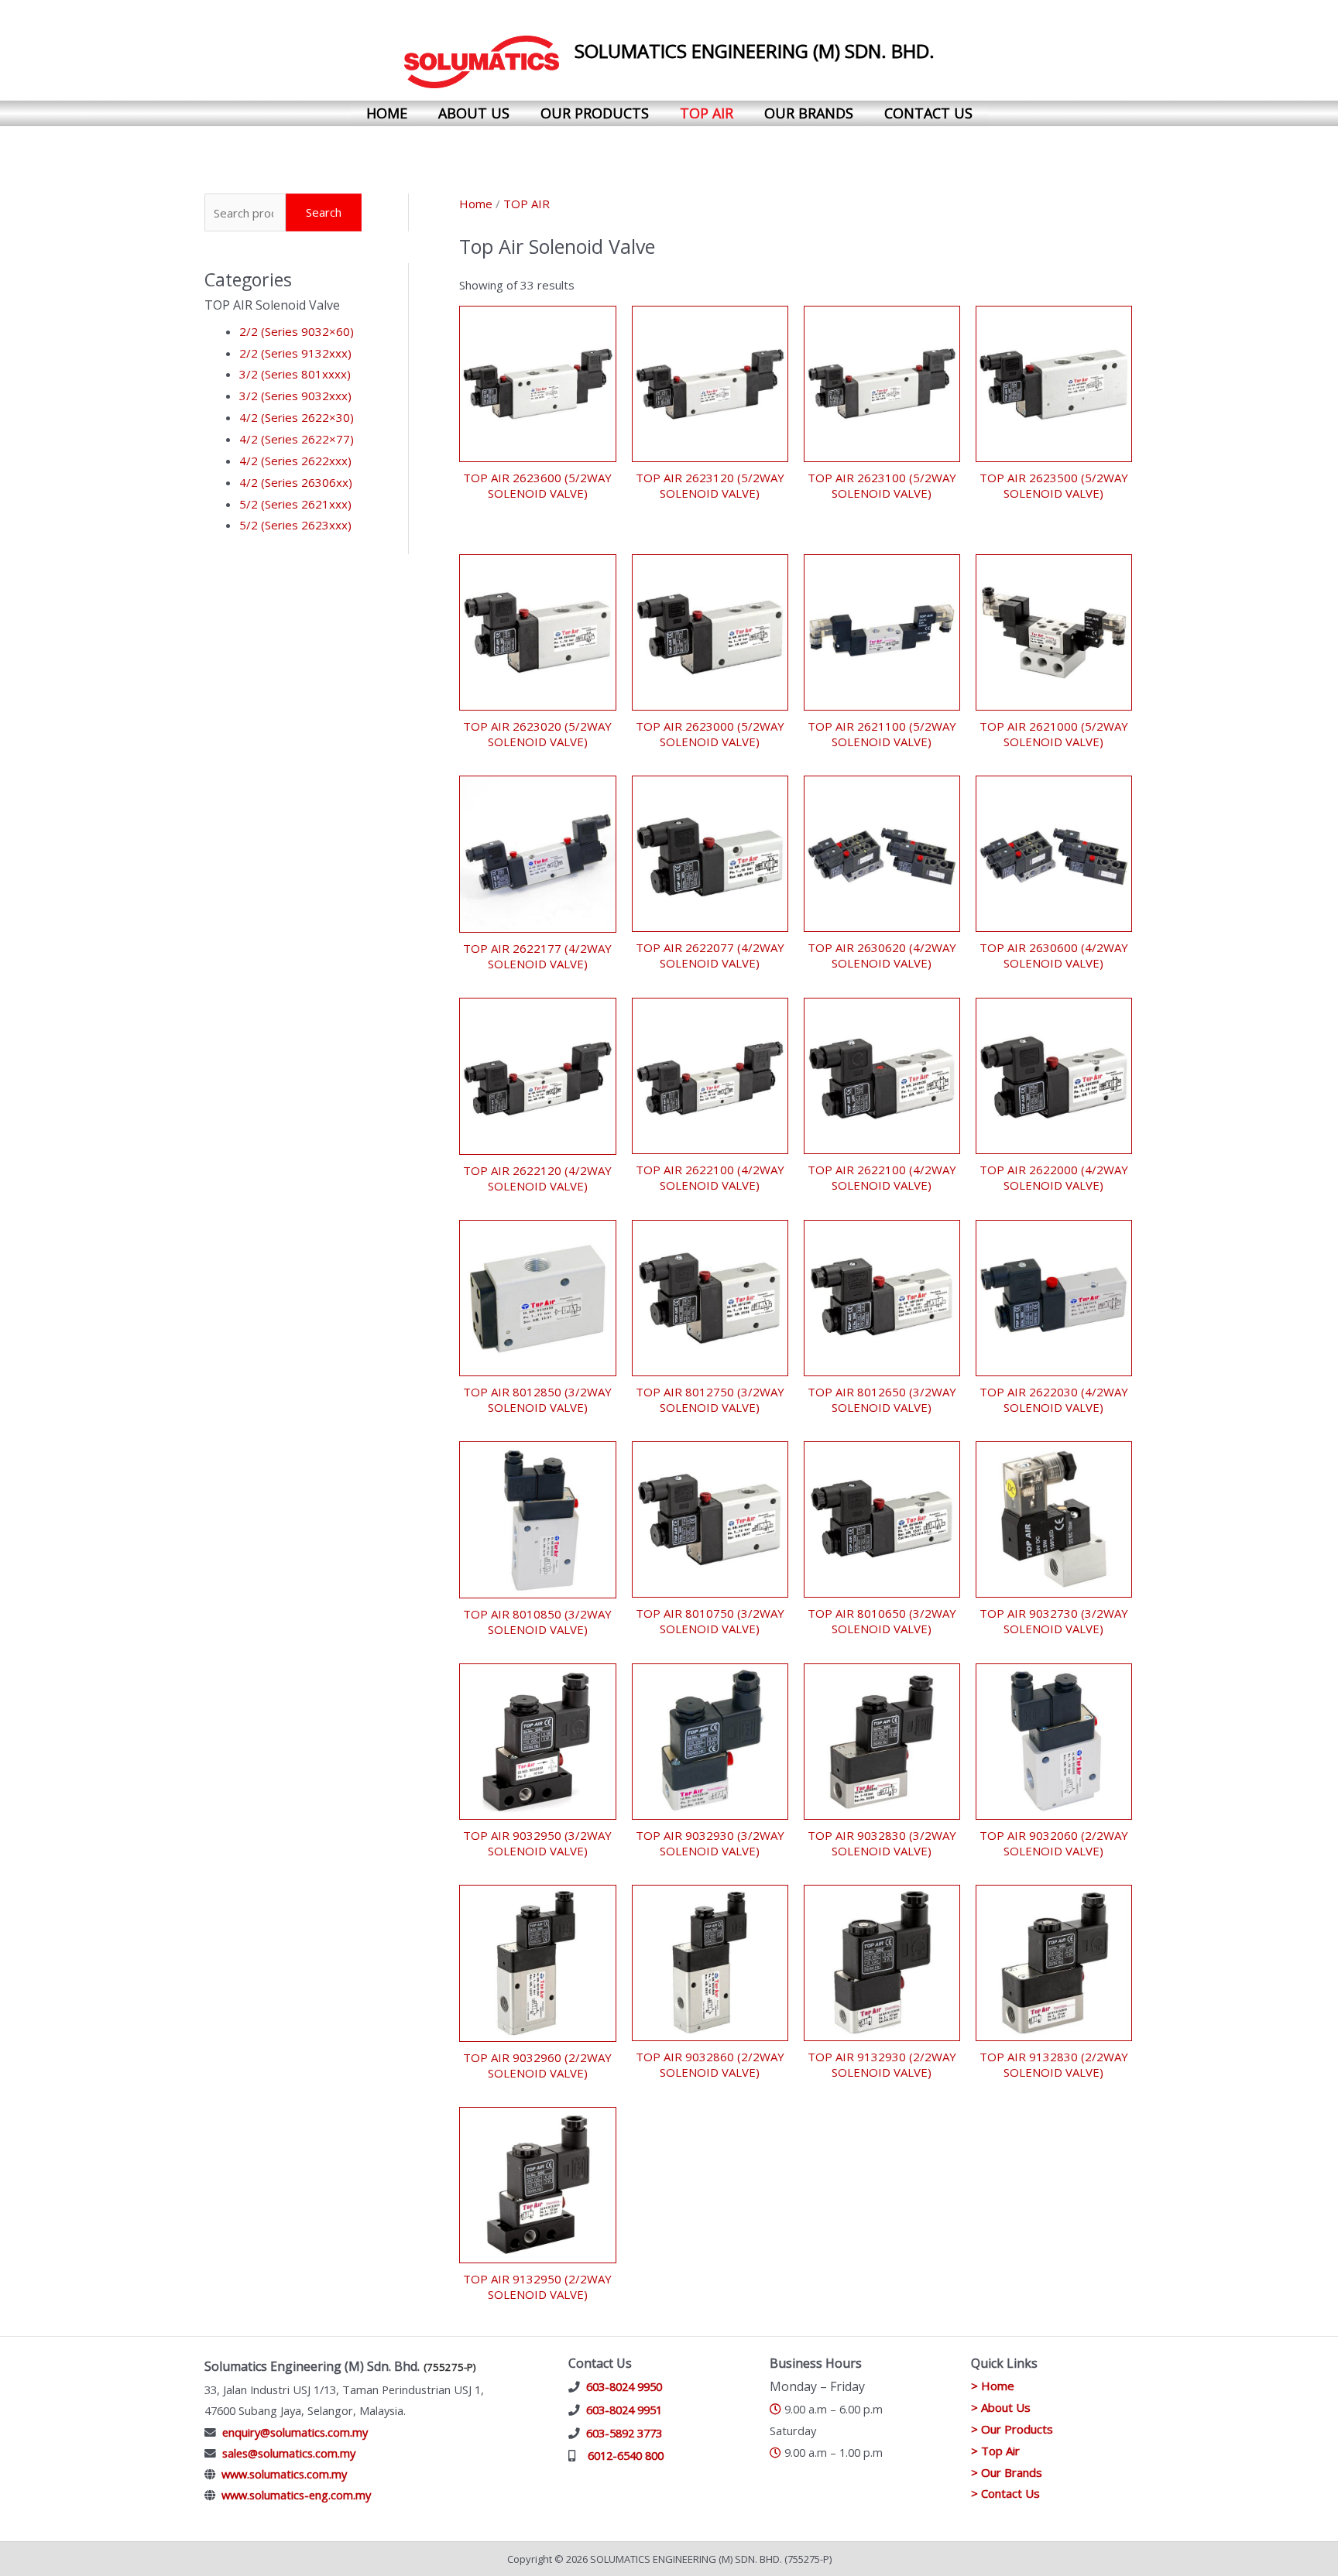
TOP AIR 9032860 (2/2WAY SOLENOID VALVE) (710, 2064)
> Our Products (1012, 2429)
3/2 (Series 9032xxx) (295, 396)
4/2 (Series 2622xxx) (295, 461)
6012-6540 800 (626, 2455)
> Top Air (995, 2451)
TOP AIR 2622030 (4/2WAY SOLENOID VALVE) (1054, 1399)
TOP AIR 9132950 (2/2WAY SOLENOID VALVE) (537, 2287)
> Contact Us (1005, 2493)
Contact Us (928, 113)
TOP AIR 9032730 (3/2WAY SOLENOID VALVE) (1054, 1621)
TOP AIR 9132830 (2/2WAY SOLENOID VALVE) (1054, 2064)
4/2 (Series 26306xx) (296, 482)
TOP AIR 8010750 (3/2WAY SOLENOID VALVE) (710, 1621)
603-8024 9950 (624, 2386)
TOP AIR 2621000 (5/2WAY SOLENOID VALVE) (1054, 734)
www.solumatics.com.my (284, 2474)
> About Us (1001, 2407)
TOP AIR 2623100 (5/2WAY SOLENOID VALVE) (882, 485)
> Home (993, 2386)
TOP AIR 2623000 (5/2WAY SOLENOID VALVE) (710, 734)
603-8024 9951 (624, 2410)
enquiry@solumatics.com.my (295, 2432)
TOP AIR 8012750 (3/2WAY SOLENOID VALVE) (710, 1399)
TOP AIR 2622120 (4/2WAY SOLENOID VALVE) (537, 1178)
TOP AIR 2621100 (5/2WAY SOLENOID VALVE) (882, 734)
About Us (474, 113)
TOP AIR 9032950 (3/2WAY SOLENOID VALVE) (537, 1843)
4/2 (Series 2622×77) (297, 439)
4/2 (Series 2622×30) (297, 417)
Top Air (707, 113)
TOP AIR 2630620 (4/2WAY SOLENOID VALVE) (882, 955)
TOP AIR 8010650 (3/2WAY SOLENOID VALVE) (882, 1621)
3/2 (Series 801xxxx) (295, 374)
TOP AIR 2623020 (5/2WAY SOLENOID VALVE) (537, 734)
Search (324, 212)
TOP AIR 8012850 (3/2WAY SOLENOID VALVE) (537, 1399)
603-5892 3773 (624, 2433)
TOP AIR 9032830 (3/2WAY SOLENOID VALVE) (882, 1843)
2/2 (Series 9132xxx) (295, 353)
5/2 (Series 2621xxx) (295, 504)
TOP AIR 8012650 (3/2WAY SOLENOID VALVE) (882, 1399)
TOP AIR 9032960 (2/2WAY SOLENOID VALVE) (537, 2065)
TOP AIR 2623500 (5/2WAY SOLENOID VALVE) (1054, 485)
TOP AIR (527, 204)
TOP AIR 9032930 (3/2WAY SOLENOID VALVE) (710, 1843)
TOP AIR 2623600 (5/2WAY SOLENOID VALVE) (537, 485)
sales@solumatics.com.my (289, 2453)
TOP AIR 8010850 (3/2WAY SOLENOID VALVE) (537, 1622)
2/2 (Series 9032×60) (297, 331)
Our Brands (809, 113)
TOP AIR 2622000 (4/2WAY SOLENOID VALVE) (1054, 1177)
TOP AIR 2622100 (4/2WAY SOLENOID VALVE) (710, 1177)
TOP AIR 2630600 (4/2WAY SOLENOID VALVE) (1054, 955)
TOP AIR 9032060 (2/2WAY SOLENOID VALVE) (1054, 1843)
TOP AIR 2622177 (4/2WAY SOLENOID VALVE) (537, 956)
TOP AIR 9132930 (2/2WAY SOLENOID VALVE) (882, 2064)
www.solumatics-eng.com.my (296, 2495)
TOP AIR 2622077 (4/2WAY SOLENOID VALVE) (710, 955)
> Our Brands (1007, 2472)
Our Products (595, 113)
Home (387, 113)
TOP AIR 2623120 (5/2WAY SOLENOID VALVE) (710, 485)
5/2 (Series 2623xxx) (295, 525)
